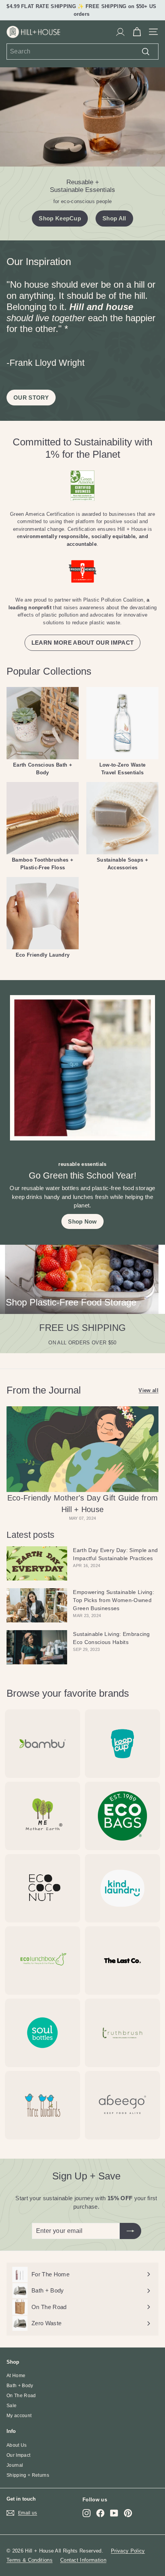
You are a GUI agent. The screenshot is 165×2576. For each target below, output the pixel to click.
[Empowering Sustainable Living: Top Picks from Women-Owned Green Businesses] (37, 1605)
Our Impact (18, 2455)
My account (19, 2416)
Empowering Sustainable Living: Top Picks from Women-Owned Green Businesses (114, 1600)
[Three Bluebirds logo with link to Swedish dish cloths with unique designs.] (43, 2105)
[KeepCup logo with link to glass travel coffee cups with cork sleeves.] (122, 1744)
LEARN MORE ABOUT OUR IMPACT (83, 643)
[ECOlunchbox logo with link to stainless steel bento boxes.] (43, 1961)
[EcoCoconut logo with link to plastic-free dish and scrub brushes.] (43, 1888)
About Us (17, 2445)
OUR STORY (31, 398)
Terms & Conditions (30, 2560)
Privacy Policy (128, 2551)
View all (148, 1390)
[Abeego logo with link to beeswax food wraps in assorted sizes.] (122, 2105)
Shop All (114, 218)
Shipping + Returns (28, 2475)
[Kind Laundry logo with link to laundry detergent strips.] (122, 1888)
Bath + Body (20, 2386)
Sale (12, 2406)
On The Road (21, 2396)
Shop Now (82, 1221)
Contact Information (83, 2560)
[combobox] (82, 52)
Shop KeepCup (60, 218)
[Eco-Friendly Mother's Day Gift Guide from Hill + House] (82, 1449)
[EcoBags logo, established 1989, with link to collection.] (122, 1816)
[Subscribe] (130, 2231)
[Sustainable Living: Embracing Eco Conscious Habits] (37, 1647)
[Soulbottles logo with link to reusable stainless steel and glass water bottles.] (43, 2033)
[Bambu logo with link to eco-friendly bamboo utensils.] (43, 1744)
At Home (16, 2376)
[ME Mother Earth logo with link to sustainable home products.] (43, 1816)
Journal (15, 2465)
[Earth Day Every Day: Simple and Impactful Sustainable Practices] (37, 1563)
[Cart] (137, 32)
